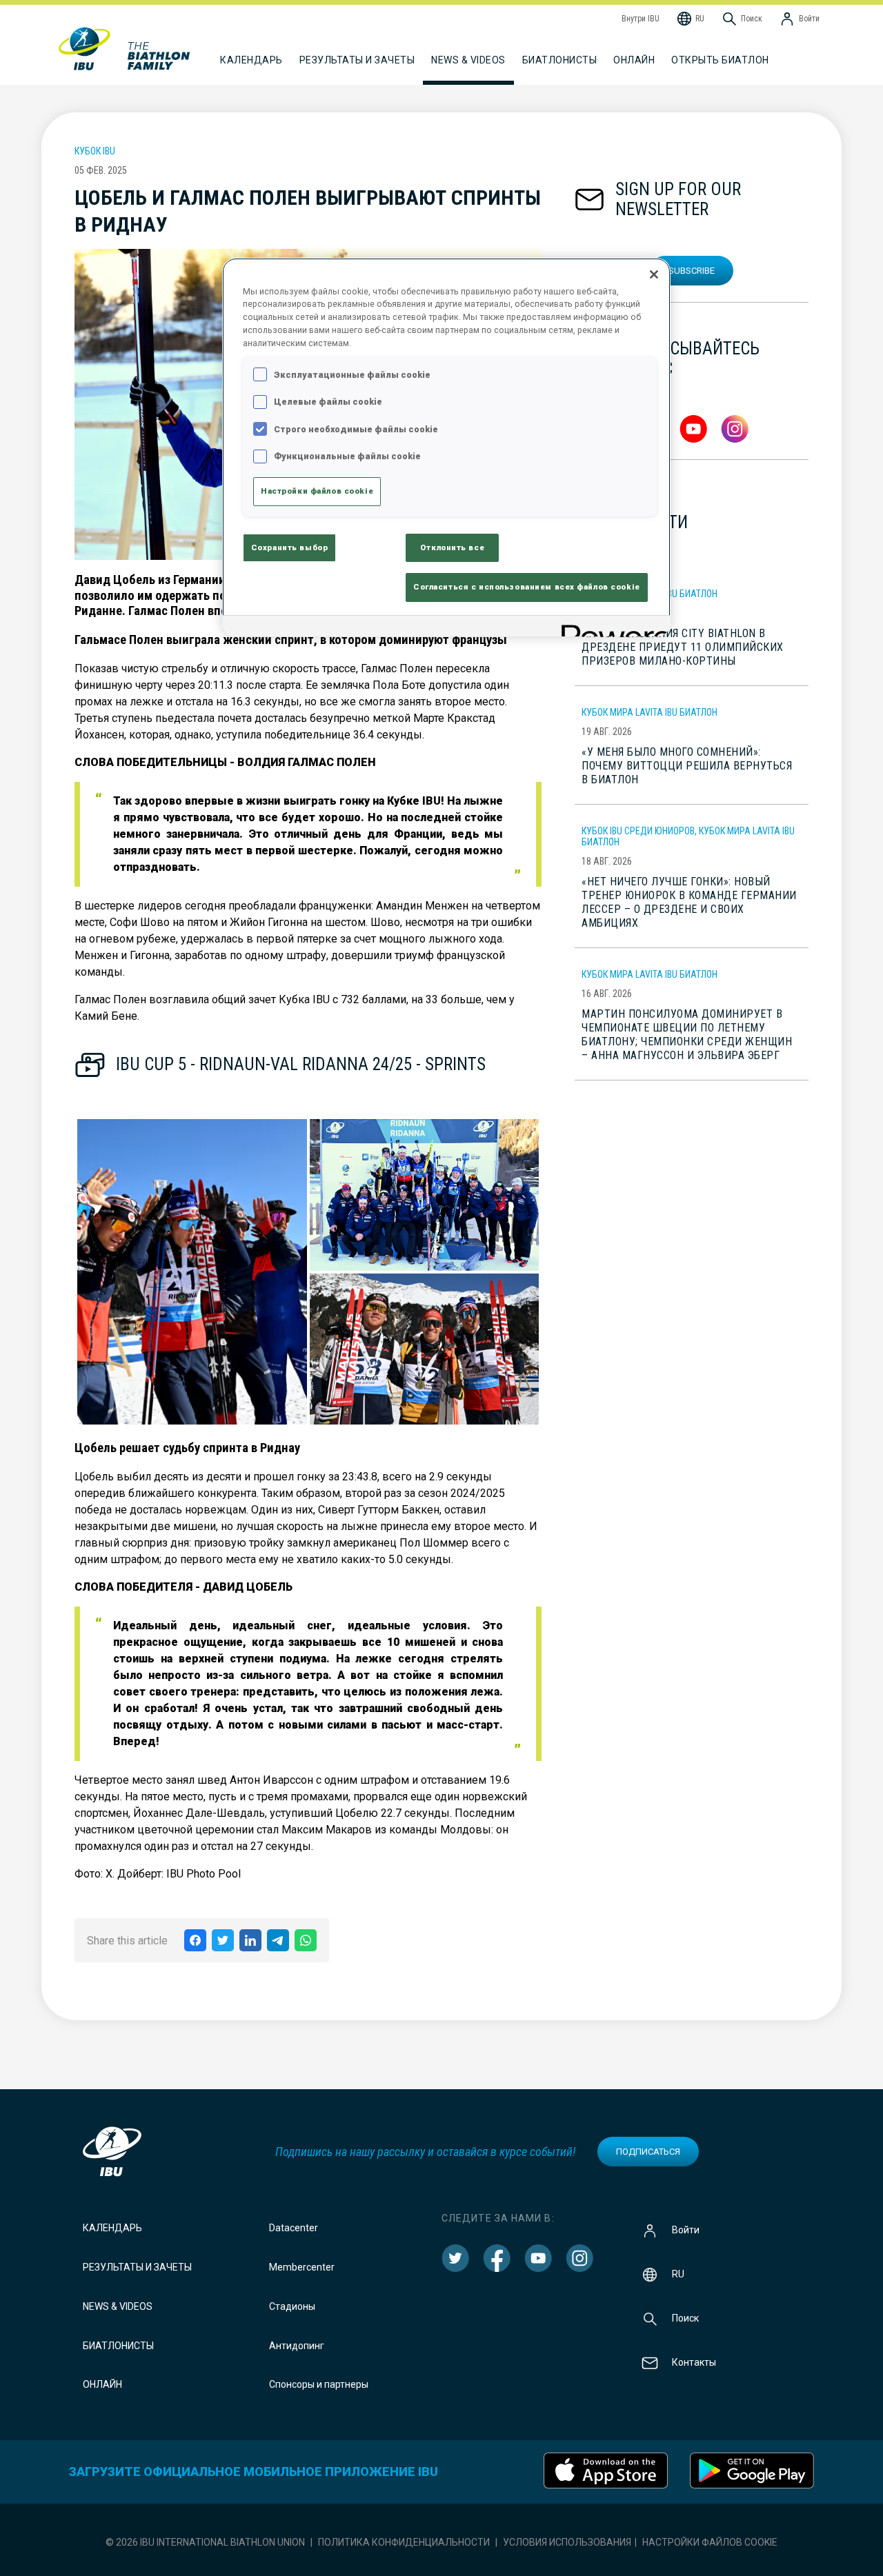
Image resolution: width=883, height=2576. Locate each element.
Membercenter (302, 2267)
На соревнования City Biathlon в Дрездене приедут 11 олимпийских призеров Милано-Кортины (683, 647)
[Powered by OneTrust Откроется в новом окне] (611, 628)
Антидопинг (297, 2346)
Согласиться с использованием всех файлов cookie (527, 587)
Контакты (694, 2362)
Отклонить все (452, 547)
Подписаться (648, 2152)
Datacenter (294, 2228)
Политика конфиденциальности (404, 2542)
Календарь (112, 2228)
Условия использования (567, 2542)
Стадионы (292, 2306)
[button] (192, 1272)
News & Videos (118, 2306)
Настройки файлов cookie (710, 2542)
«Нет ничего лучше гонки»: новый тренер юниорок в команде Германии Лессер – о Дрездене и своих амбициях (689, 902)
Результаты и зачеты (137, 2267)
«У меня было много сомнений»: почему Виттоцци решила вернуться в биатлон (687, 766)
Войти (686, 2230)
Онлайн (634, 60)
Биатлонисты (118, 2346)
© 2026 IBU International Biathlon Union (205, 2542)
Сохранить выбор (290, 547)
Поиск (685, 2318)
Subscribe (692, 271)
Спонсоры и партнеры (319, 2384)
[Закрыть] (654, 274)
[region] (446, 447)
